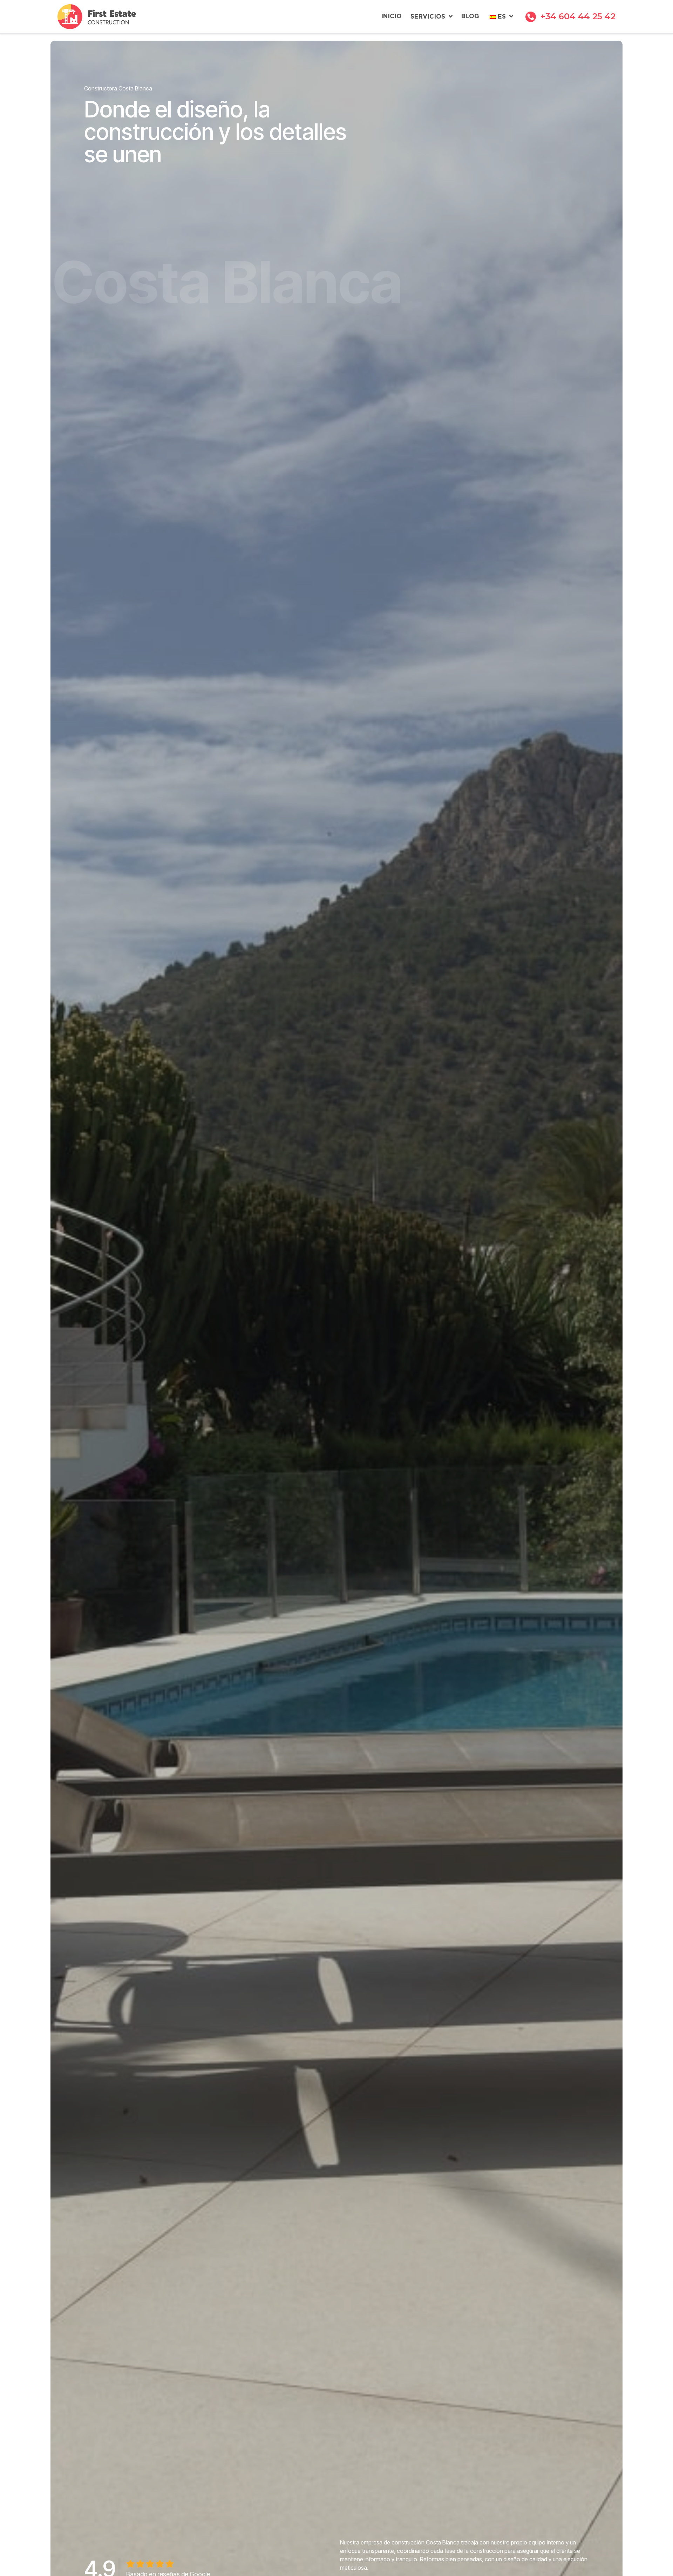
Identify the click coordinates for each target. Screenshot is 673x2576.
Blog (470, 16)
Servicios (428, 17)
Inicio (391, 16)
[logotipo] (97, 17)
